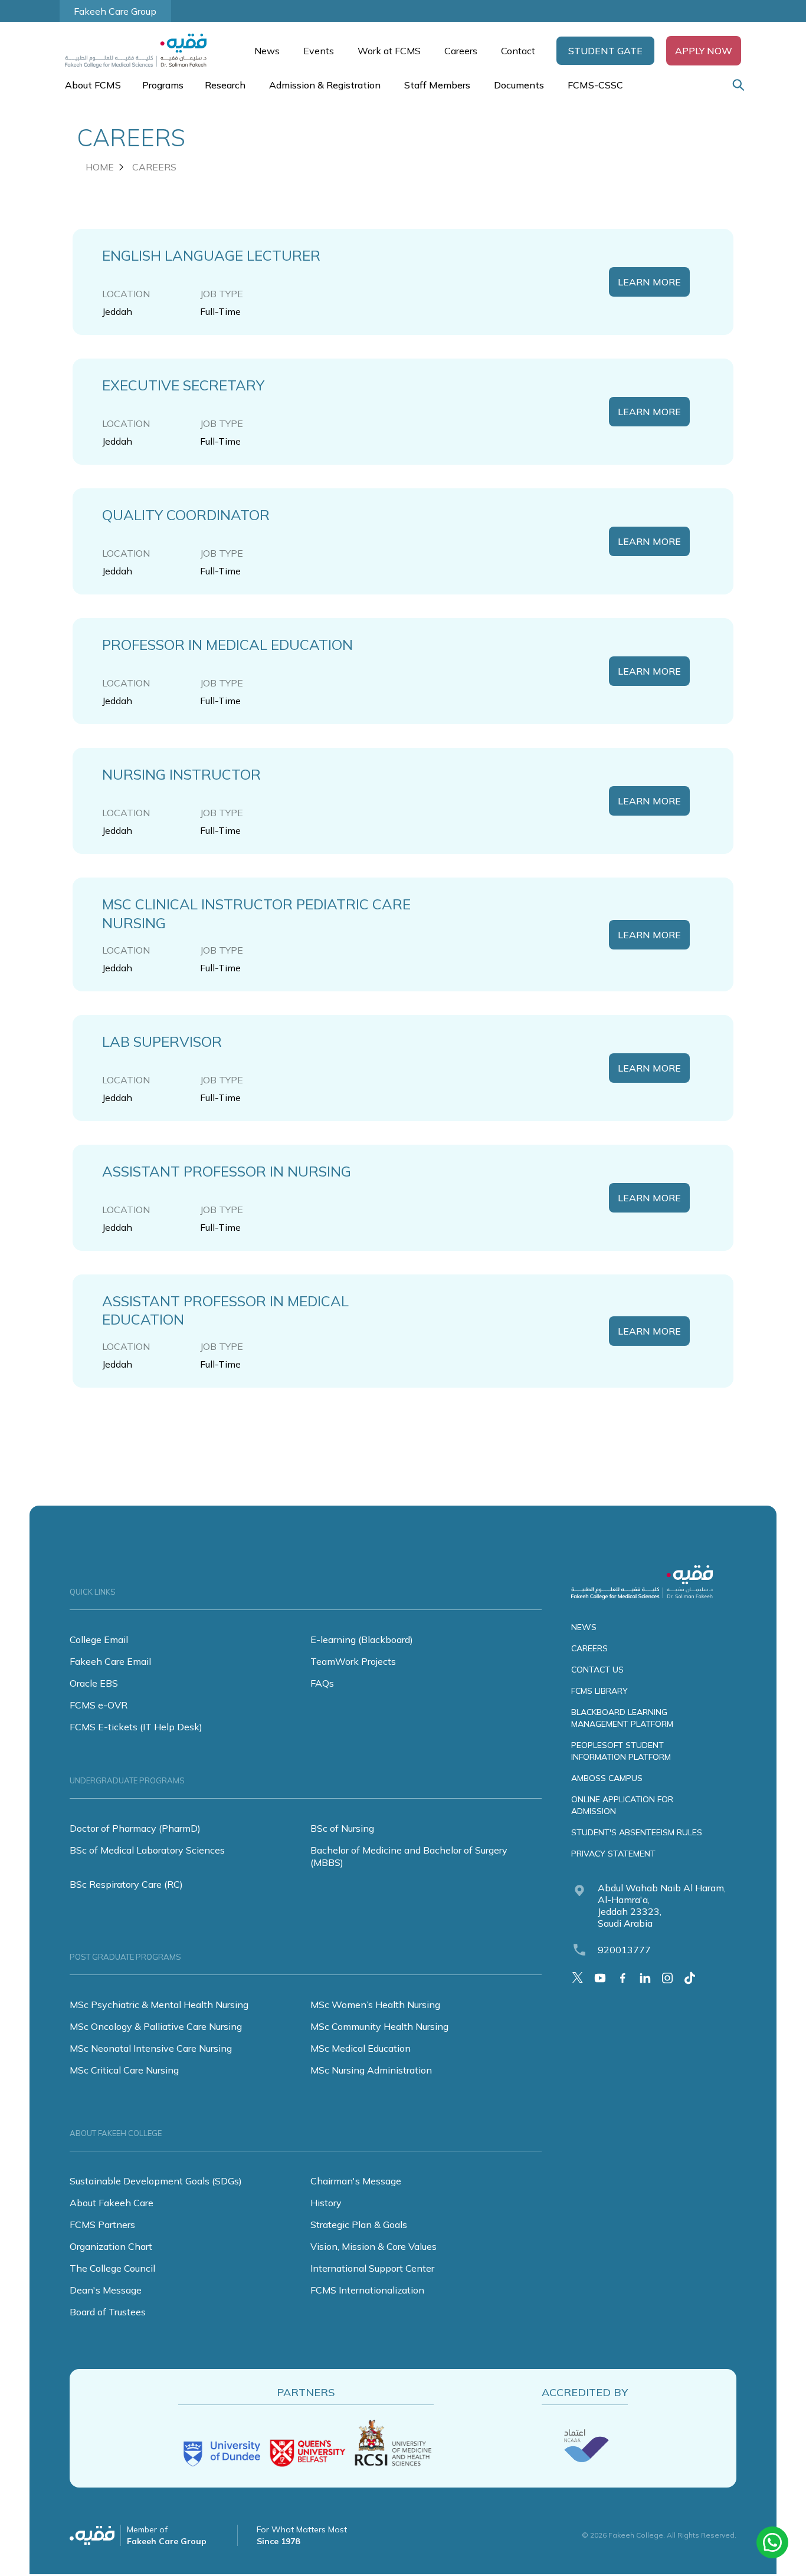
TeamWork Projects (353, 1661)
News (267, 51)
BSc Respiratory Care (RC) (126, 1884)
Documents (519, 85)
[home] (142, 51)
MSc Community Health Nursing (379, 2026)
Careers (461, 51)
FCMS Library (599, 1691)
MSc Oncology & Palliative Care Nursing (156, 2026)
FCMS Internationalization (367, 2290)
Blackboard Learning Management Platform (622, 1718)
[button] (605, 51)
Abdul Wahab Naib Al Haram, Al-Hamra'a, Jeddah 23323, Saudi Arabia (662, 1905)
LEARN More (649, 282)
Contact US (597, 1670)
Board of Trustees (108, 2312)
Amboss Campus (607, 1778)
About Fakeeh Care (112, 2203)
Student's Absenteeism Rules (637, 1832)
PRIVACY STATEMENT (613, 1854)
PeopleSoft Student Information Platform (621, 1751)
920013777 (624, 1950)
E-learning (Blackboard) (362, 1639)
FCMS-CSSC (595, 85)
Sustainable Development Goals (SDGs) (156, 2181)
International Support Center (372, 2268)
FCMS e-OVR (99, 1705)
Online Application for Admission (622, 1805)
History (326, 2203)
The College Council (112, 2268)
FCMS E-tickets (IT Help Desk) (136, 1727)
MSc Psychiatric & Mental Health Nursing (159, 2005)
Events (319, 51)
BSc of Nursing (342, 1828)
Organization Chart (111, 2246)
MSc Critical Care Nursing (124, 2070)
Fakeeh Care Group (115, 11)
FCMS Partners (102, 2225)
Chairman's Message (356, 2181)
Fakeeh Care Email (110, 1661)
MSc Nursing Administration (371, 2070)
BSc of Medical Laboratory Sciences (147, 1850)
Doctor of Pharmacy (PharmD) (135, 1828)
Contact (518, 51)
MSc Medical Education (361, 2048)
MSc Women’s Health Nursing (375, 2005)
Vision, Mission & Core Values (373, 2246)
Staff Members (437, 85)
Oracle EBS (94, 1683)
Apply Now (704, 51)
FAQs (322, 1683)
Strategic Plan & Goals (359, 2225)
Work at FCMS (389, 51)
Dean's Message (106, 2290)
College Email (99, 1639)
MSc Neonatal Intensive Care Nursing (151, 2048)
